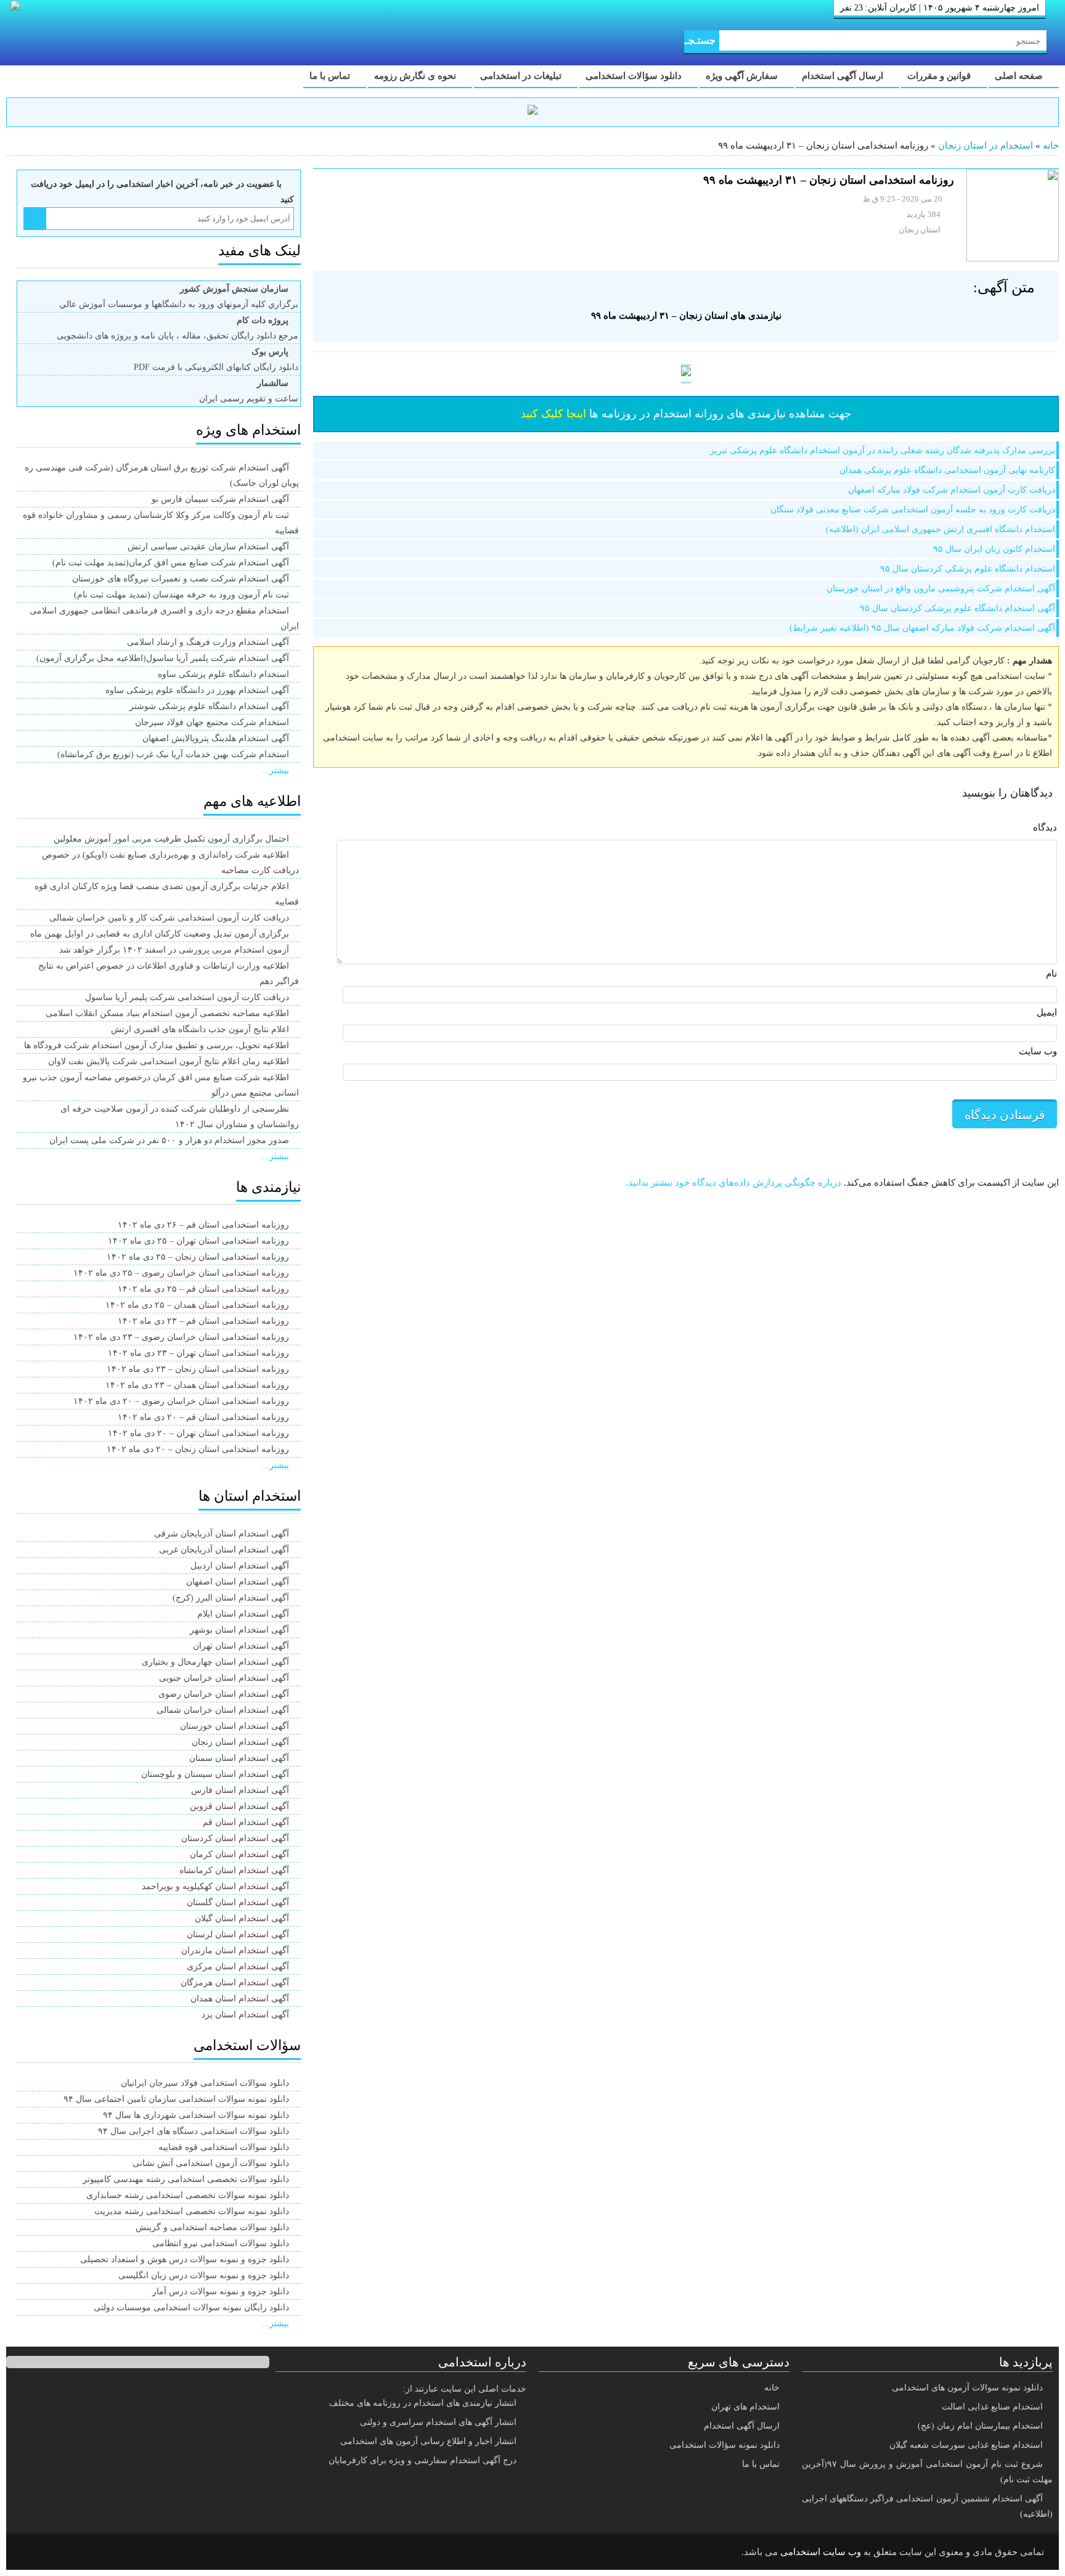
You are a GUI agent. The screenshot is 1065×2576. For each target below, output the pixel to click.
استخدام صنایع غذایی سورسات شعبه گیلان (966, 2445)
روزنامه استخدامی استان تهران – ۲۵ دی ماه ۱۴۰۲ (198, 1241)
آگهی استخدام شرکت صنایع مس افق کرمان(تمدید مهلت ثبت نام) (171, 563)
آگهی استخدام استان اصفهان (238, 1582)
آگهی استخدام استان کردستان (235, 1838)
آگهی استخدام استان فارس (240, 1790)
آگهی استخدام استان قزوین (239, 1806)
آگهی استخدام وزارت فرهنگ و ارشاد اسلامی (208, 642)
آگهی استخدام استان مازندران (235, 1950)
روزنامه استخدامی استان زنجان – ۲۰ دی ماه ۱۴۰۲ (198, 1449)
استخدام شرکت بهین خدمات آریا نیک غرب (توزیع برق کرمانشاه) (173, 754)
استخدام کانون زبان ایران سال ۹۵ (994, 549)
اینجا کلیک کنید (553, 414)
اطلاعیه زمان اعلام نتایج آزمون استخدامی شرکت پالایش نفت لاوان (169, 1061)
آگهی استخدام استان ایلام (243, 1614)
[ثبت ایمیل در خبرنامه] (35, 219)
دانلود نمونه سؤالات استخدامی (724, 2445)
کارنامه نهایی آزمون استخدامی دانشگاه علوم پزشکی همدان (947, 470)
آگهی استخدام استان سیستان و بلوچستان (215, 1774)
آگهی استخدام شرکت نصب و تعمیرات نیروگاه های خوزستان (181, 579)
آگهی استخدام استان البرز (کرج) (231, 1598)
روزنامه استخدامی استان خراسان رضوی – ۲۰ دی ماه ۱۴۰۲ (181, 1401)
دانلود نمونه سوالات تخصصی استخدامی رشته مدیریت (192, 2211)
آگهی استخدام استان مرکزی (238, 1967)
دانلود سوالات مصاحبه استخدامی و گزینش (212, 2227)
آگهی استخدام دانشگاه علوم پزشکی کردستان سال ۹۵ (957, 608)
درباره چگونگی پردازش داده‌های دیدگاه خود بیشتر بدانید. (733, 1183)
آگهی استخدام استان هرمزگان (235, 1983)
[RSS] (33, 2553)
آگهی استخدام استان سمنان (239, 1758)
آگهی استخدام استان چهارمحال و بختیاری (215, 1662)
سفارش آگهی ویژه (743, 76)
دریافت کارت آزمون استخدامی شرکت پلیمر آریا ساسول (187, 997)
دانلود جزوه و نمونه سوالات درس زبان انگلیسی (204, 2275)
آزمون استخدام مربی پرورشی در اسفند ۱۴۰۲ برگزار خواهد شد (174, 950)
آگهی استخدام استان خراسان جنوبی (224, 1678)
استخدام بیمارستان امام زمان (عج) (980, 2426)
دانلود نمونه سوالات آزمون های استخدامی (967, 2388)
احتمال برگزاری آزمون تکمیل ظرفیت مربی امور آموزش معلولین (171, 839)
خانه (1051, 146)
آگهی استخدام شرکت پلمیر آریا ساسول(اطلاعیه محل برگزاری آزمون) (163, 658)
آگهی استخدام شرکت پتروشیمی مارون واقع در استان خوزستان (941, 589)
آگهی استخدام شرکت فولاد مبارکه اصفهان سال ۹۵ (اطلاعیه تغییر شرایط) (922, 628)
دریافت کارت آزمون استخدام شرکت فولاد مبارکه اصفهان (952, 490)
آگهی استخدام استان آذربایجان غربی (224, 1550)
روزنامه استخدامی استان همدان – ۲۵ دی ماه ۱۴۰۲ (197, 1305)
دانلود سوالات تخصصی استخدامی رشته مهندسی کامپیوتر (186, 2179)
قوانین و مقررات (940, 76)
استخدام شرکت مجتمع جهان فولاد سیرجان (212, 722)
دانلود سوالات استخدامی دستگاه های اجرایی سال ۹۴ (194, 2131)
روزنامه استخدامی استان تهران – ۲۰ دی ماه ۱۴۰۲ (198, 1433)
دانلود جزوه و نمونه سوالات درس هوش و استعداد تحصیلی (185, 2259)
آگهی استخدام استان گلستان (238, 1902)
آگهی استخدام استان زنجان (240, 1742)
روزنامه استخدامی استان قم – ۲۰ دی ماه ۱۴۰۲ (203, 1417)
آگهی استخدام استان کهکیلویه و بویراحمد (215, 1886)
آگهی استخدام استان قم (246, 1822)
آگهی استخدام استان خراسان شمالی (223, 1710)
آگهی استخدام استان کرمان (239, 1854)
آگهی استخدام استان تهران (241, 1646)
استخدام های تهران (745, 2407)
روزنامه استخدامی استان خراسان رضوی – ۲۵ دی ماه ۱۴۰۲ (181, 1273)
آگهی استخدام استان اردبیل (240, 1566)
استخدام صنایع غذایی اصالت (992, 2407)
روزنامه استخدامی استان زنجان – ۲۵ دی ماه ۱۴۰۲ (198, 1257)
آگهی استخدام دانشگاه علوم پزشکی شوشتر (209, 706)
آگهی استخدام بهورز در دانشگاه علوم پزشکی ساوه (197, 690)
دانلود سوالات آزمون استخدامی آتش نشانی (211, 2163)
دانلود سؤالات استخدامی (635, 76)
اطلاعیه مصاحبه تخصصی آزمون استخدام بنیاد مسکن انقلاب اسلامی (167, 1013)
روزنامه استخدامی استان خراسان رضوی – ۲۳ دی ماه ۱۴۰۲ (181, 1337)
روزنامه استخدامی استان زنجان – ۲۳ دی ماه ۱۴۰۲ (198, 1369)
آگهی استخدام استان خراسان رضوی (224, 1694)
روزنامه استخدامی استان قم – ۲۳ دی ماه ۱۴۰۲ (203, 1321)
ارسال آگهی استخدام (844, 76)
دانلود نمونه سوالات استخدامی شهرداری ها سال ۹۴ (196, 2115)
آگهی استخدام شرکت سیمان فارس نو (220, 499)
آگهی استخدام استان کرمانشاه (234, 1870)
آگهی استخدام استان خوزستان (235, 1726)
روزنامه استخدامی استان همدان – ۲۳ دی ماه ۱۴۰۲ (197, 1385)
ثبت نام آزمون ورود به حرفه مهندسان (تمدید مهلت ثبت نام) (182, 595)
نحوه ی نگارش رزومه (416, 76)
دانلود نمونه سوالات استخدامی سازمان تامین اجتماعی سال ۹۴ (176, 2099)
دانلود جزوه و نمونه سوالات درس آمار (221, 2291)
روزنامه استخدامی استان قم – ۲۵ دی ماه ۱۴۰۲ (203, 1289)
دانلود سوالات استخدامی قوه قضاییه (224, 2147)
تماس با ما (331, 76)
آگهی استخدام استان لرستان (238, 1934)
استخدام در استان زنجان (985, 146)
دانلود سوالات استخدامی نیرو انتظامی (221, 2243)
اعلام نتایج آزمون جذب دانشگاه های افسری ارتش (200, 1029)
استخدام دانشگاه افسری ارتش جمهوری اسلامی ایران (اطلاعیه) (941, 529)
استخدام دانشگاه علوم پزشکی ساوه (223, 674)
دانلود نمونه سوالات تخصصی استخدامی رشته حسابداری (188, 2195)
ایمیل (1047, 1012)
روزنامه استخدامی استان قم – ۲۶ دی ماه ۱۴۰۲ (203, 1225)
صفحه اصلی (1020, 76)
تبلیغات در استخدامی (522, 76)
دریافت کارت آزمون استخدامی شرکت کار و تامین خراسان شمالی (169, 918)
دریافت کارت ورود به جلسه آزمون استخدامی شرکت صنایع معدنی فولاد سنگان (913, 510)
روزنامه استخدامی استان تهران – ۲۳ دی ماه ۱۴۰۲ (198, 1353)
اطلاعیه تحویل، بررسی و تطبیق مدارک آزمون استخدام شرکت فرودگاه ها (157, 1045)
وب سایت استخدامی (821, 2552)
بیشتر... (275, 770)
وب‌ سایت (1038, 1051)
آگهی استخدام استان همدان (240, 1999)
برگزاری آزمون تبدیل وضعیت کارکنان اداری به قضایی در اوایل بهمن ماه (160, 934)
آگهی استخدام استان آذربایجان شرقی (222, 1534)
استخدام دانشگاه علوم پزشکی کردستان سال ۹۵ (968, 569)
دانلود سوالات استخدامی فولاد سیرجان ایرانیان (205, 2083)
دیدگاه (1045, 827)
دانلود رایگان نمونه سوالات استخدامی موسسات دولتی (191, 2307)
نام (1051, 974)
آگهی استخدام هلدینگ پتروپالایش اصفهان (216, 738)
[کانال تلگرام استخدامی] (532, 112)
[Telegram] (65, 2553)
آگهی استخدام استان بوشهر (239, 1630)
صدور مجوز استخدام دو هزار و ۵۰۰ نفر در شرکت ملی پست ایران (169, 1140)
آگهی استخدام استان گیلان (242, 1918)
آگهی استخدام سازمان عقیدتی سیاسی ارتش (208, 547)
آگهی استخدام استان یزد (245, 2015)
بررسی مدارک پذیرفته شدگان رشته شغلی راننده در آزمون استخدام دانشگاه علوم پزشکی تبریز (883, 450)
